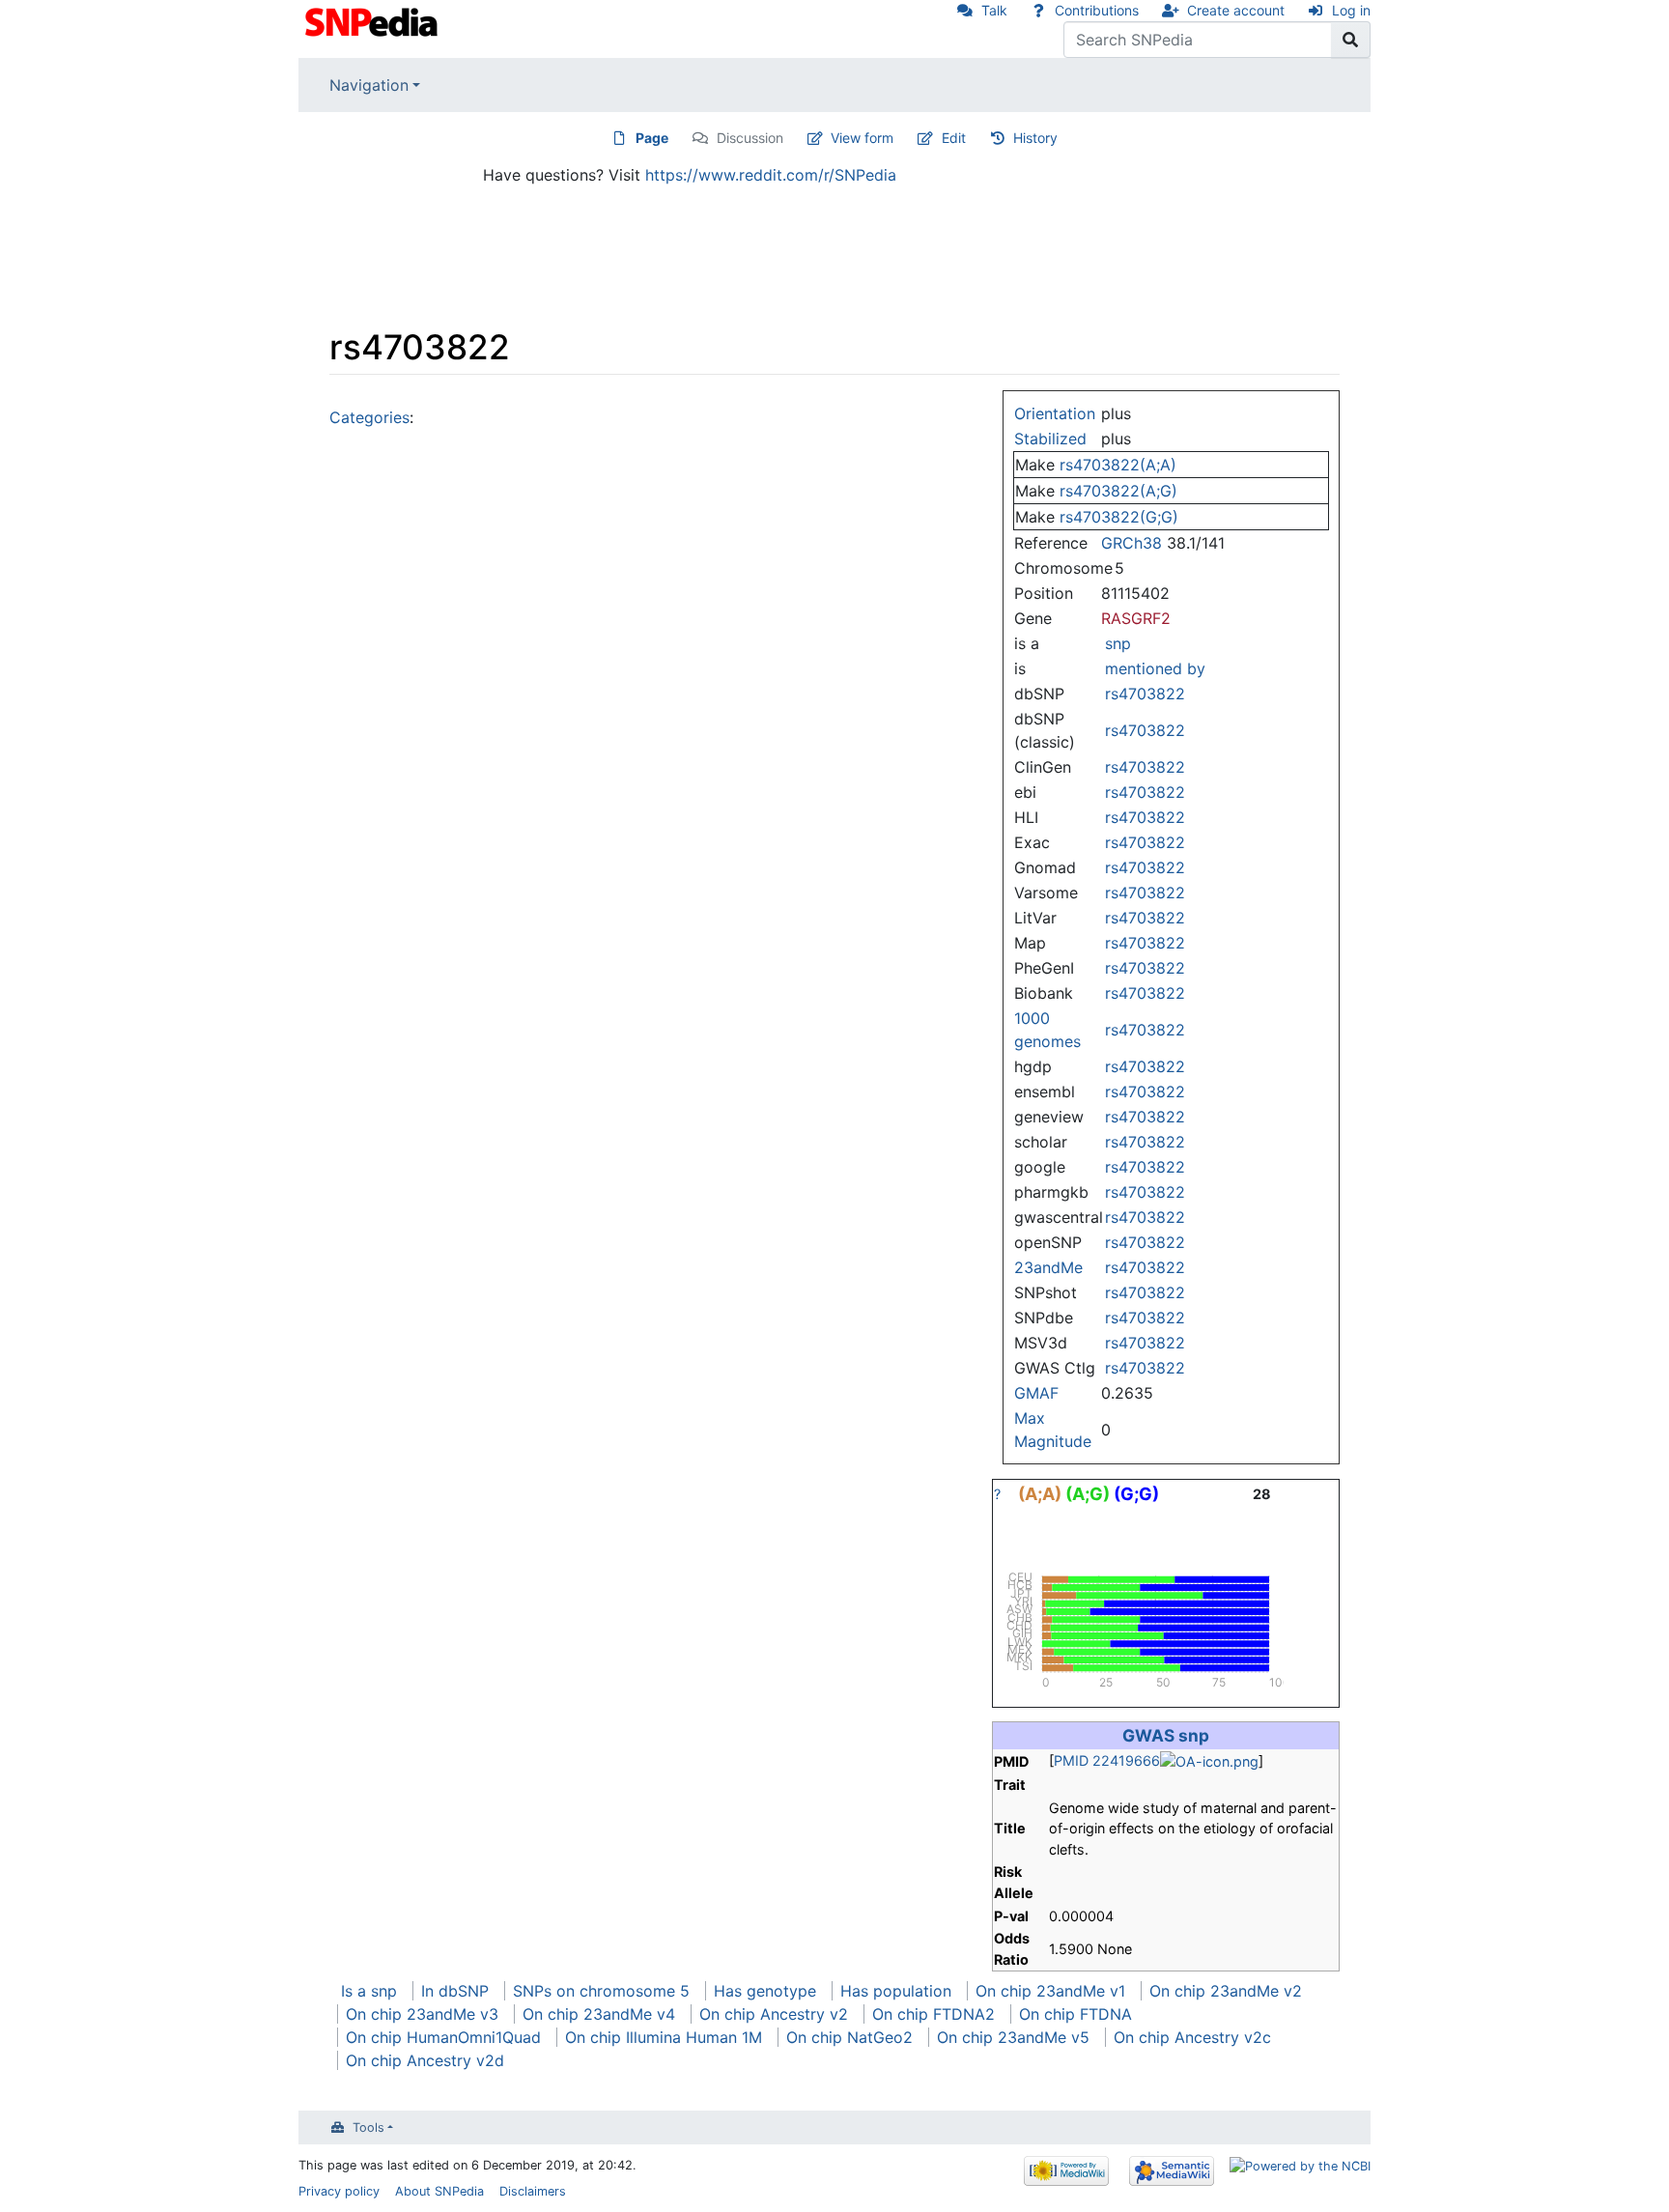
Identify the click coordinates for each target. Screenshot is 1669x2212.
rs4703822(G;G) (1119, 517)
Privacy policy (339, 2191)
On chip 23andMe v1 (1050, 1991)
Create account (1236, 10)
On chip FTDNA (1075, 2014)
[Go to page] (1351, 40)
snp (1118, 643)
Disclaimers (533, 2191)
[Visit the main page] (373, 20)
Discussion (750, 138)
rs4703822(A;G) (1118, 491)
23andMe (1048, 1267)
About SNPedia (439, 2191)
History (1035, 138)
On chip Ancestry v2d (425, 2060)
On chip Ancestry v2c (1192, 2037)
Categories (369, 417)
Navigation (369, 85)
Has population (896, 1991)
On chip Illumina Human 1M (664, 2037)
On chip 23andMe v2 (1226, 1991)
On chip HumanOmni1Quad (443, 2037)
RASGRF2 (1136, 618)
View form (862, 138)
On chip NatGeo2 (849, 2037)
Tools (368, 2127)
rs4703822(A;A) (1118, 465)
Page (652, 138)
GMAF (1036, 1393)
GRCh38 (1132, 543)
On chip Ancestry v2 (774, 2014)
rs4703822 (1145, 694)
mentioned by (1155, 668)
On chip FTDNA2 (934, 2014)
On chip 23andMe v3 (422, 2014)
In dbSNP (455, 1991)
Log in (1351, 10)
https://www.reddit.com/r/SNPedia (771, 175)
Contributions (1097, 10)
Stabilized (1050, 439)
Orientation (1055, 413)
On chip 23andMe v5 (1013, 2037)
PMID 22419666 (1107, 1760)
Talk (994, 10)
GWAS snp (1166, 1735)
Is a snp (369, 1991)
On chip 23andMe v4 (599, 2014)
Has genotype (765, 1991)
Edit (954, 138)
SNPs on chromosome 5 (601, 1991)
